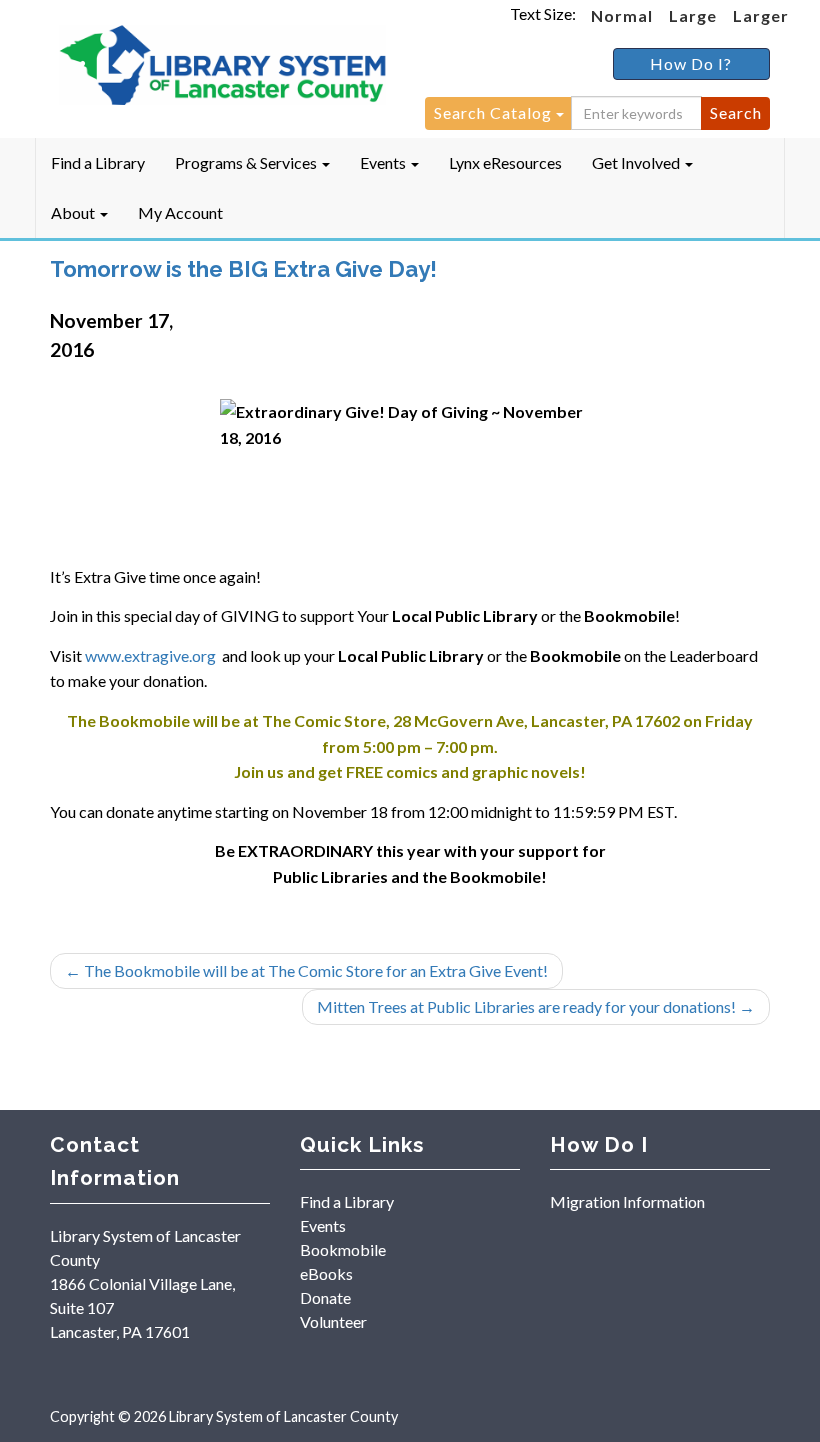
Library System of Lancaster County (283, 1416)
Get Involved (637, 162)
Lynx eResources (505, 162)
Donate (325, 1297)
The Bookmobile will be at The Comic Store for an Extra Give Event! (306, 970)
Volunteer (333, 1321)
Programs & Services (247, 162)
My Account (180, 212)
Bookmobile (343, 1249)
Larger (761, 15)
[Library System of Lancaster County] (222, 66)
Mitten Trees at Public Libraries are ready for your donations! (536, 1006)
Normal (622, 15)
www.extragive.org (150, 655)
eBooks (326, 1273)
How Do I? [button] (691, 63)
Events (384, 162)
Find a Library (98, 162)
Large (693, 15)
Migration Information (627, 1201)
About (74, 212)
